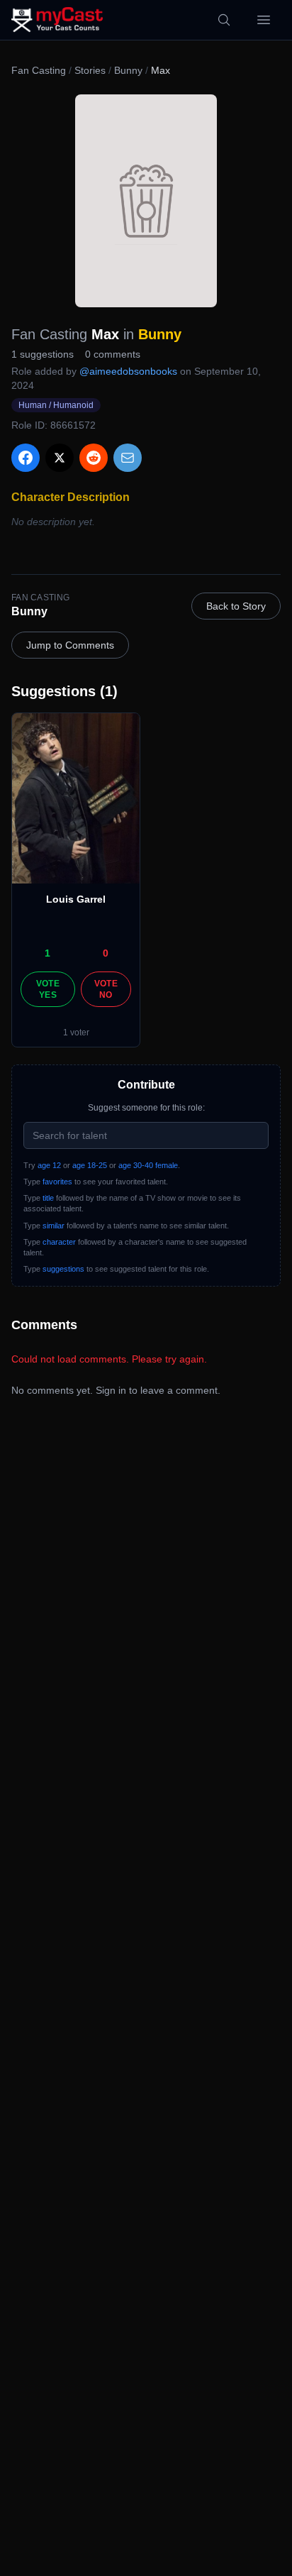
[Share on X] (60, 458)
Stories (90, 70)
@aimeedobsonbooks (128, 371)
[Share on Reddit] (94, 458)
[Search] (224, 20)
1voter (76, 1033)
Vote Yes (48, 989)
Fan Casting (39, 70)
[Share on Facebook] (26, 458)
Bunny (128, 70)
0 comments (113, 354)
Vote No (106, 989)
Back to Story (236, 606)
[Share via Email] (128, 458)
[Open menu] (264, 20)
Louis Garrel (76, 899)
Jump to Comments (70, 645)
